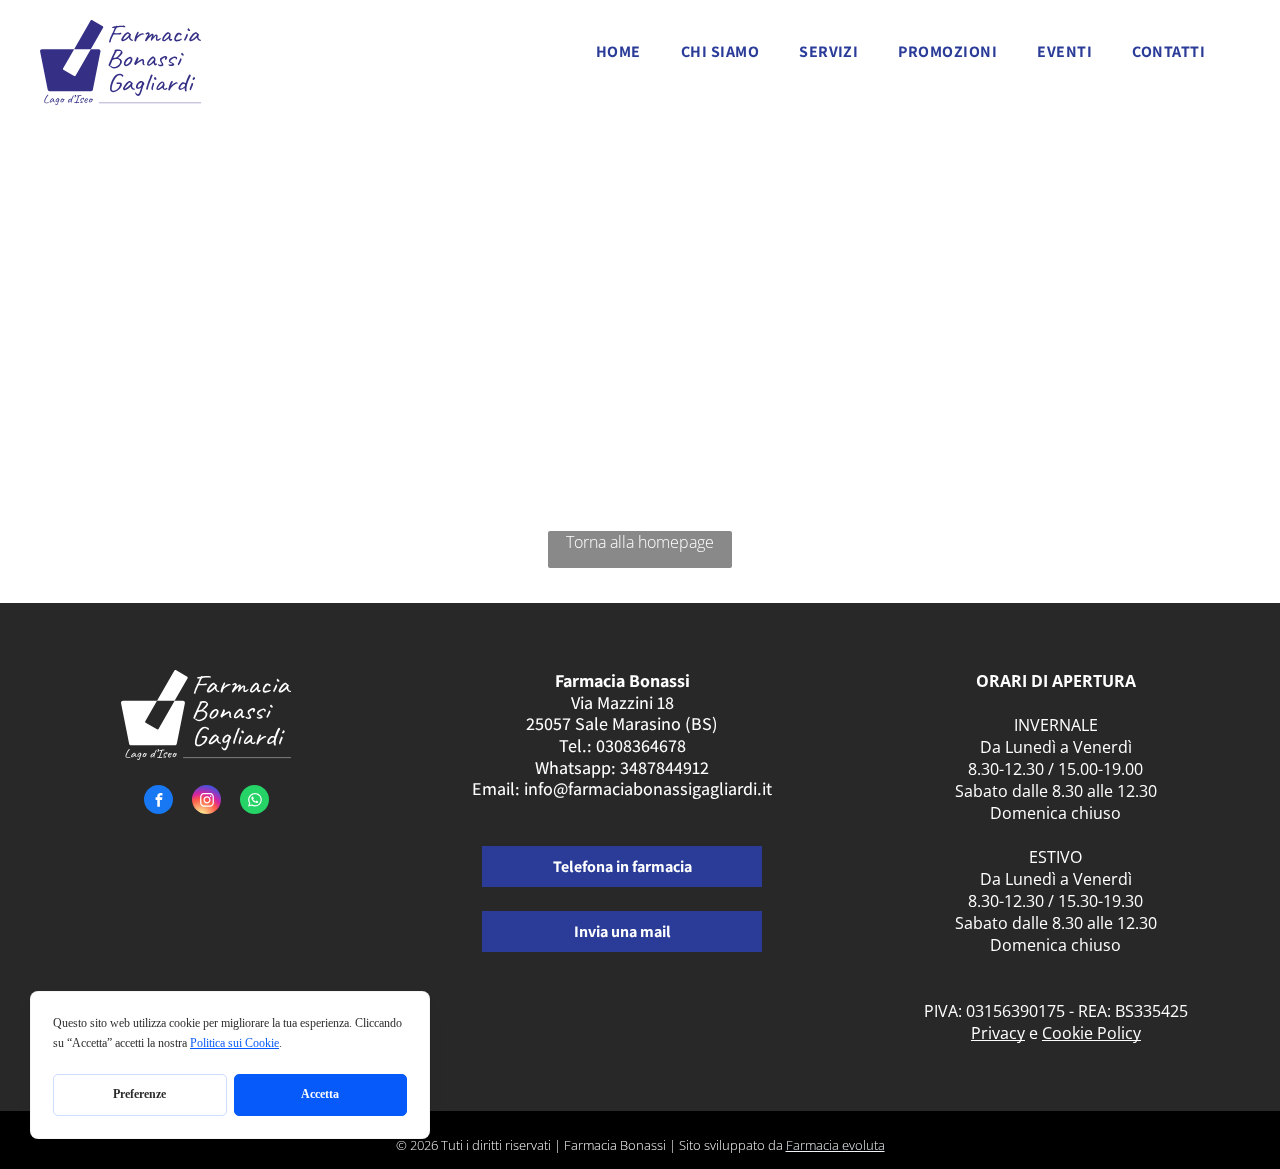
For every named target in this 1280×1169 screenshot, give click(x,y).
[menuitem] (618, 57)
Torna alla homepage (640, 542)
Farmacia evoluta (835, 1145)
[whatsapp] (254, 802)
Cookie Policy (1091, 1033)
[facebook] (158, 802)
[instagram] (206, 802)
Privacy (998, 1033)
